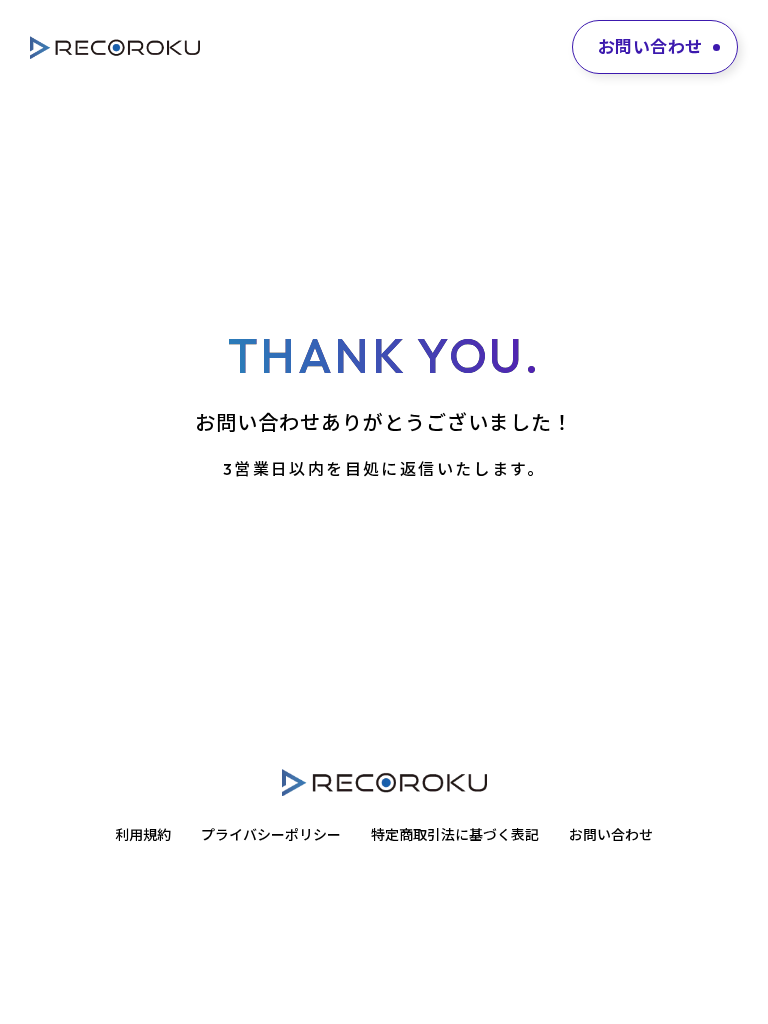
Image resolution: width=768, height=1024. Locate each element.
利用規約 (143, 835)
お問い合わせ (611, 835)
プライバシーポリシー (271, 835)
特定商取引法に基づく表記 (455, 835)
